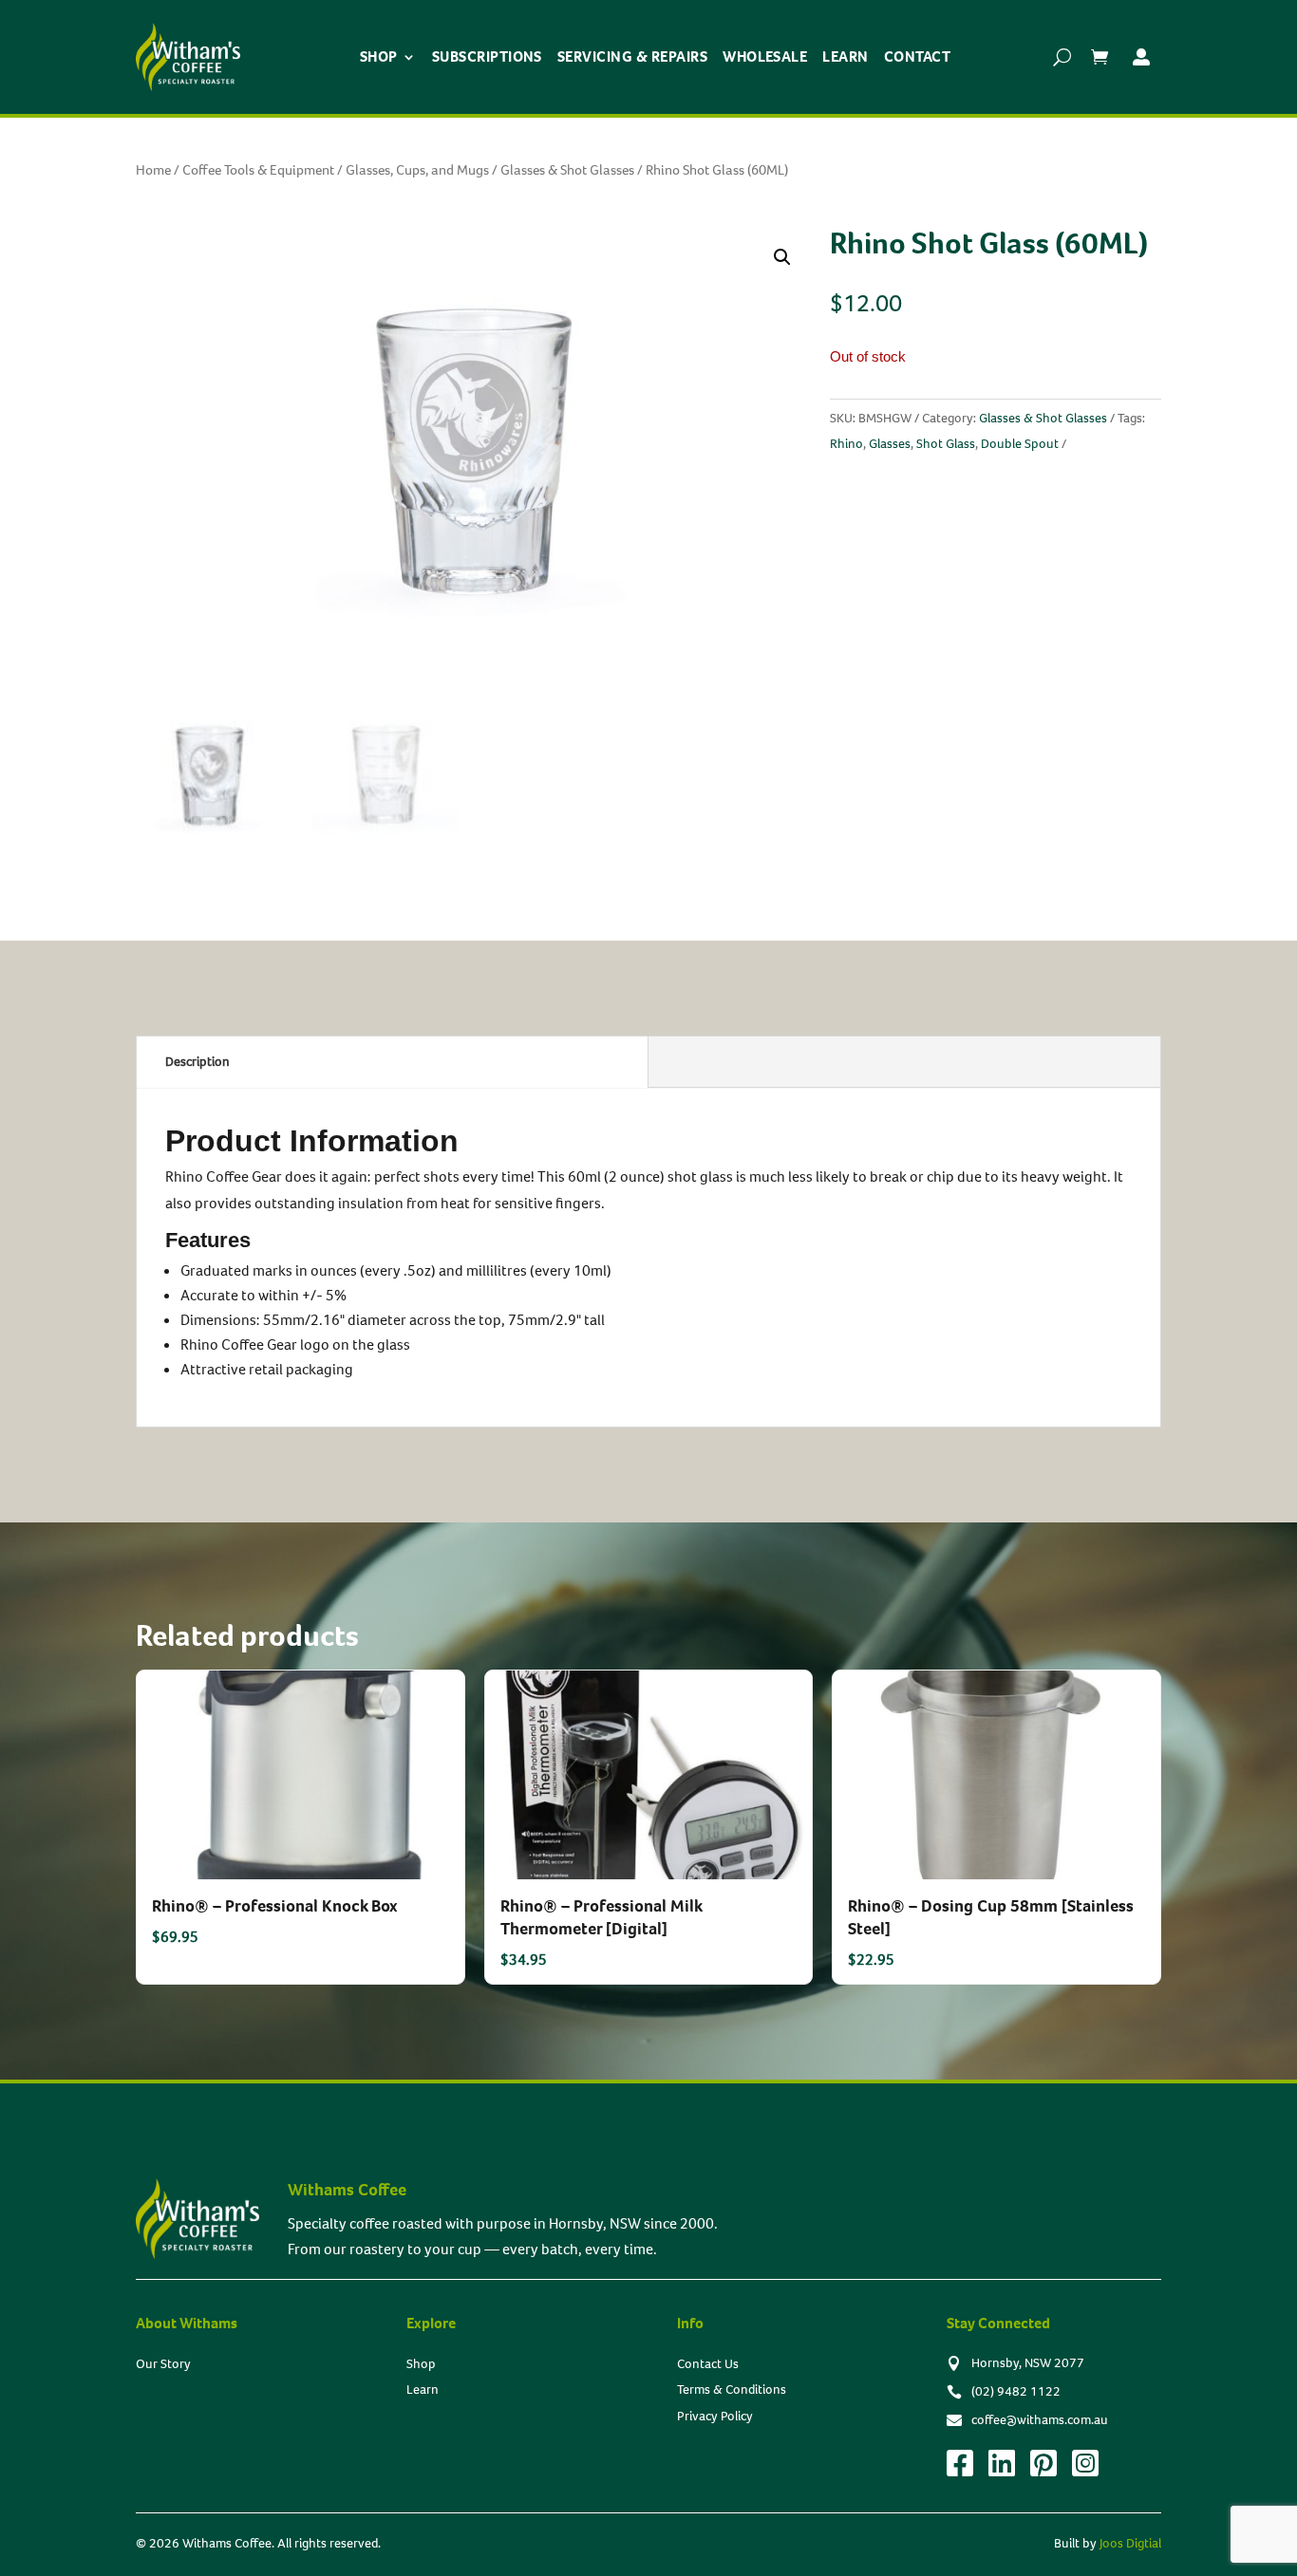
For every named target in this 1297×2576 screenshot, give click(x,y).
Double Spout (1020, 444)
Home (153, 170)
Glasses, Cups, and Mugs (417, 170)
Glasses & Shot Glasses (567, 170)
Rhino (846, 444)
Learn (845, 56)
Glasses (890, 444)
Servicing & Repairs (632, 56)
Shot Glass (946, 444)
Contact (917, 56)
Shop (379, 56)
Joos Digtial (1130, 2543)
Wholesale (765, 56)
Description (197, 1062)
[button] (782, 257)
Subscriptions (487, 56)
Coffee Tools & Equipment (258, 170)
